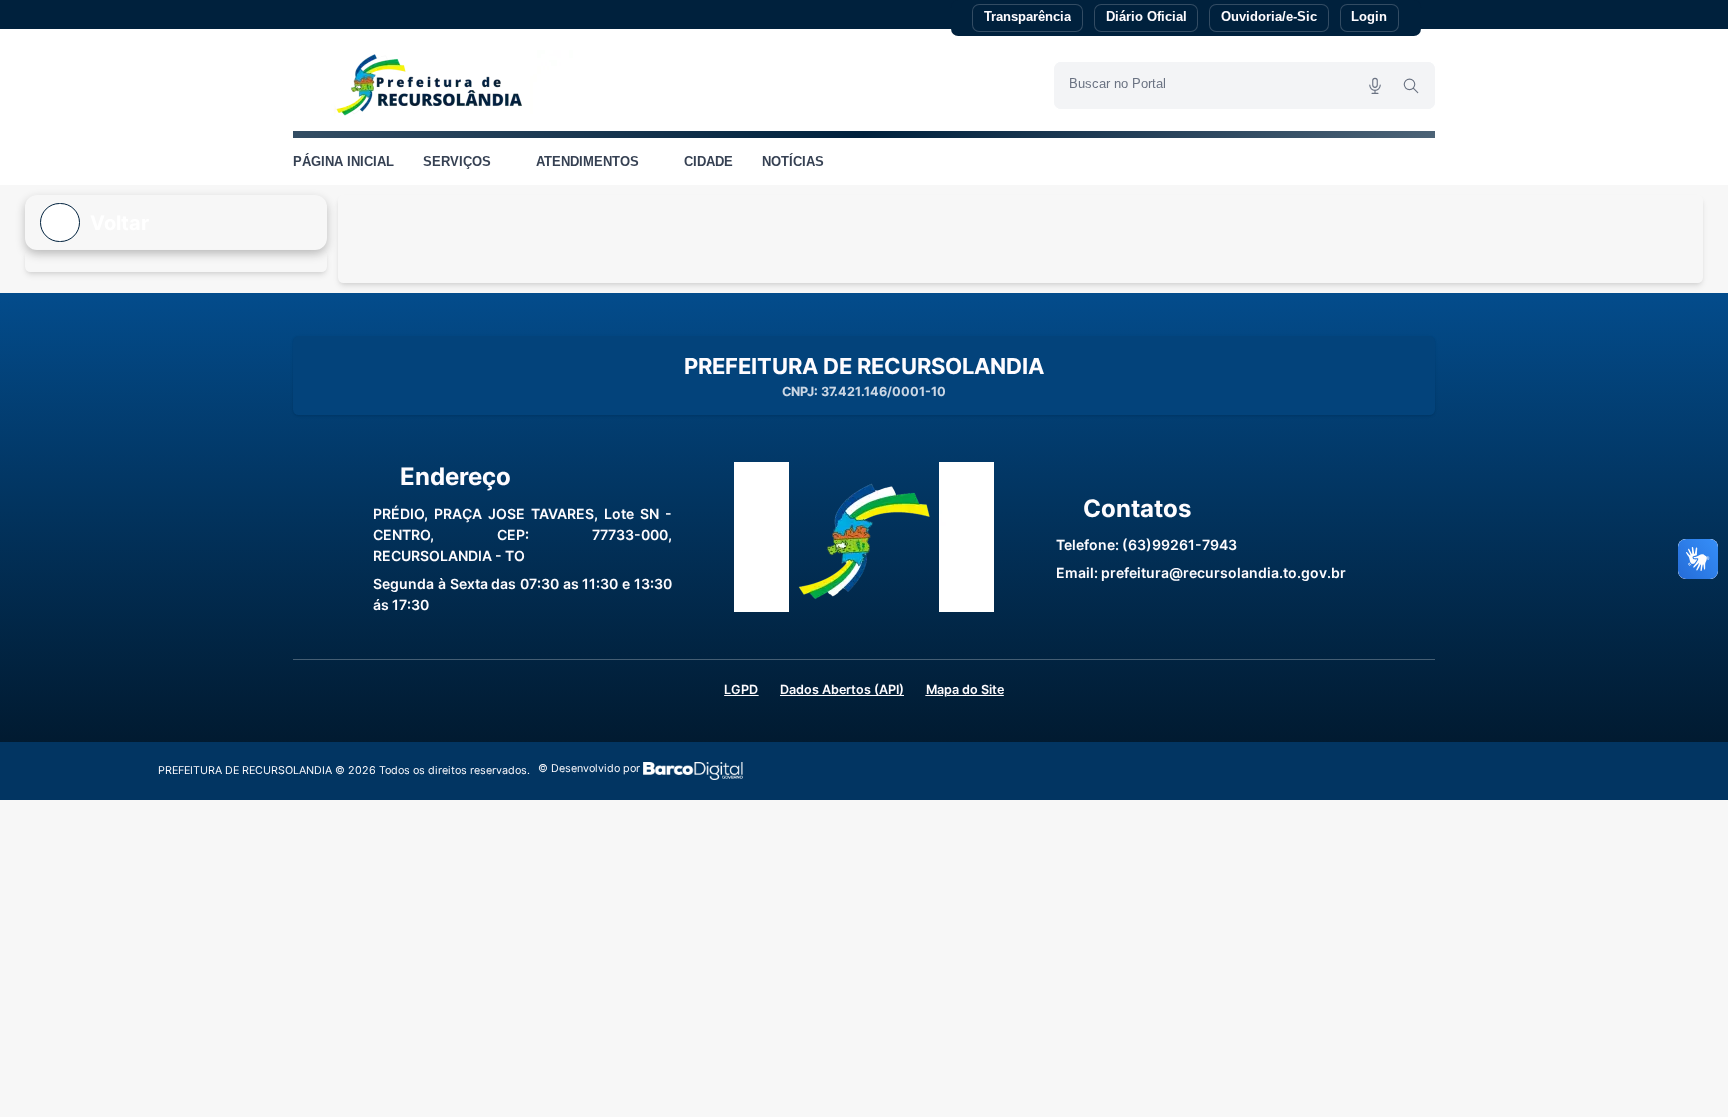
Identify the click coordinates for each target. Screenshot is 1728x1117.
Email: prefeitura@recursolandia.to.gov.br (1201, 572)
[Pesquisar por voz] (1375, 85)
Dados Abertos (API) (842, 689)
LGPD (741, 689)
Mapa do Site (965, 689)
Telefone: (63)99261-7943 (1146, 544)
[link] (433, 85)
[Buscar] (1411, 85)
